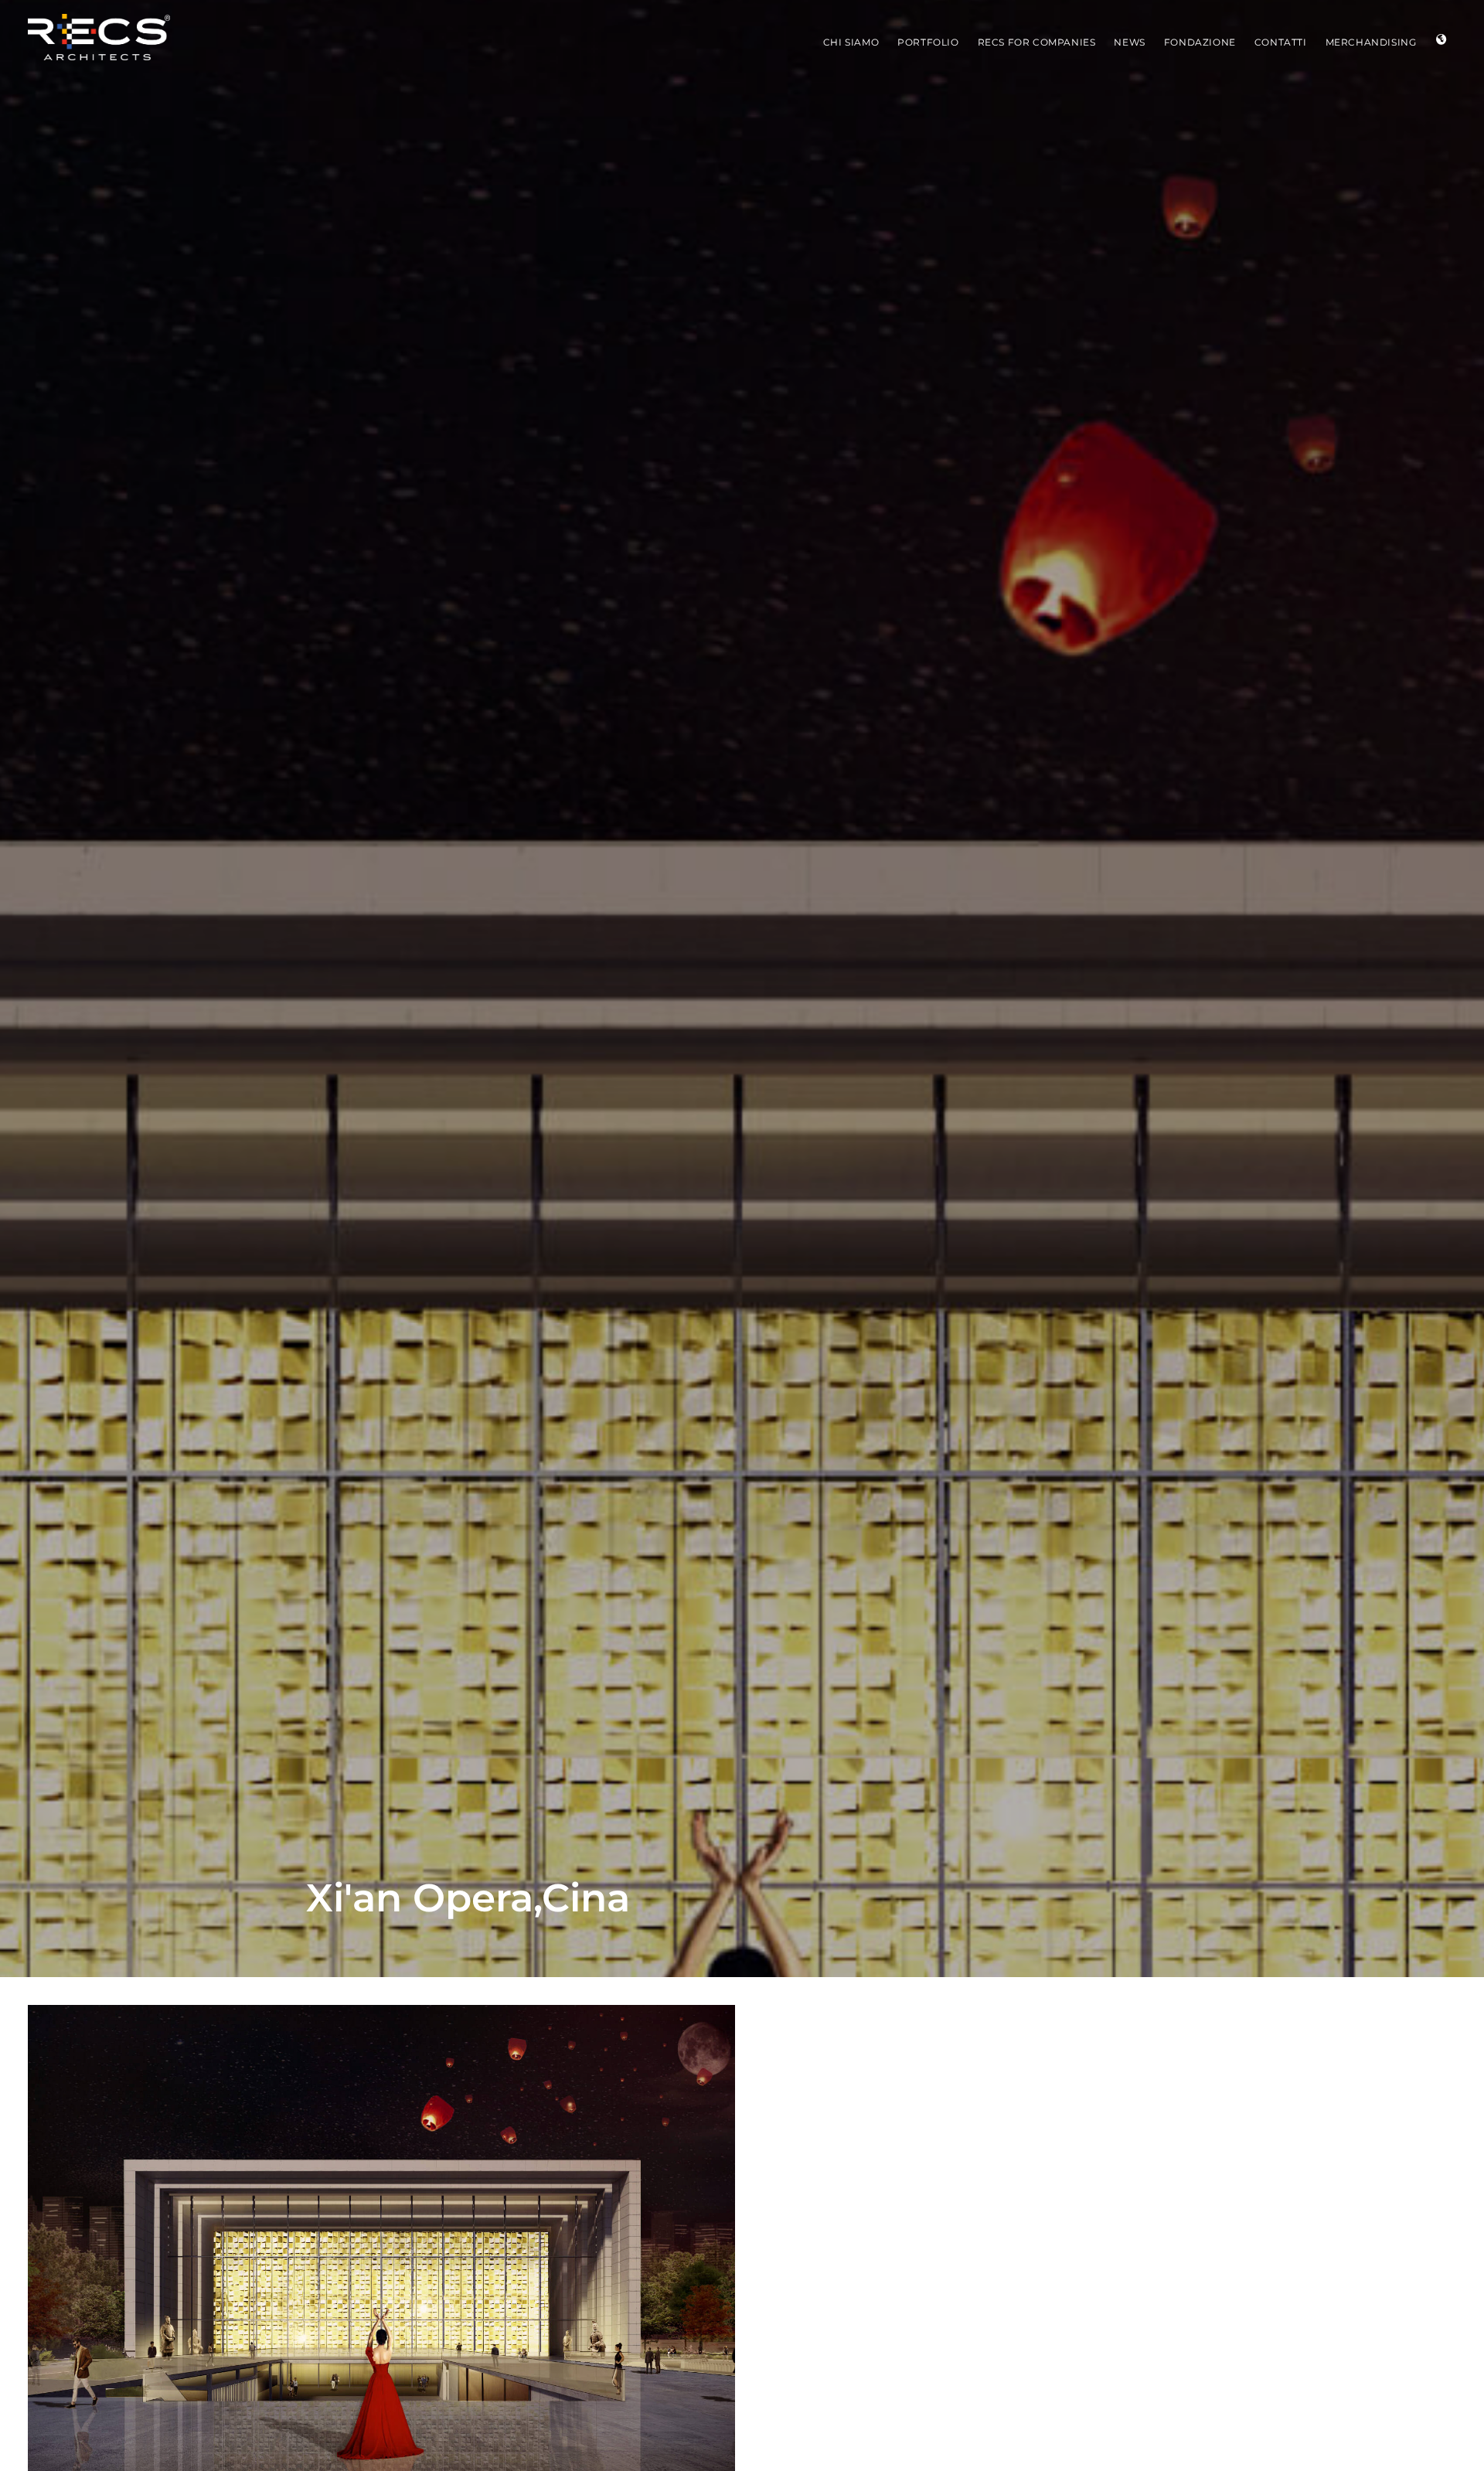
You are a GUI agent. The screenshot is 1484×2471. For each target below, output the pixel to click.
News (1129, 42)
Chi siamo (851, 42)
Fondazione (1200, 42)
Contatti (1281, 42)
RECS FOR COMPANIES (1037, 42)
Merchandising (1371, 42)
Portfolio (928, 42)
